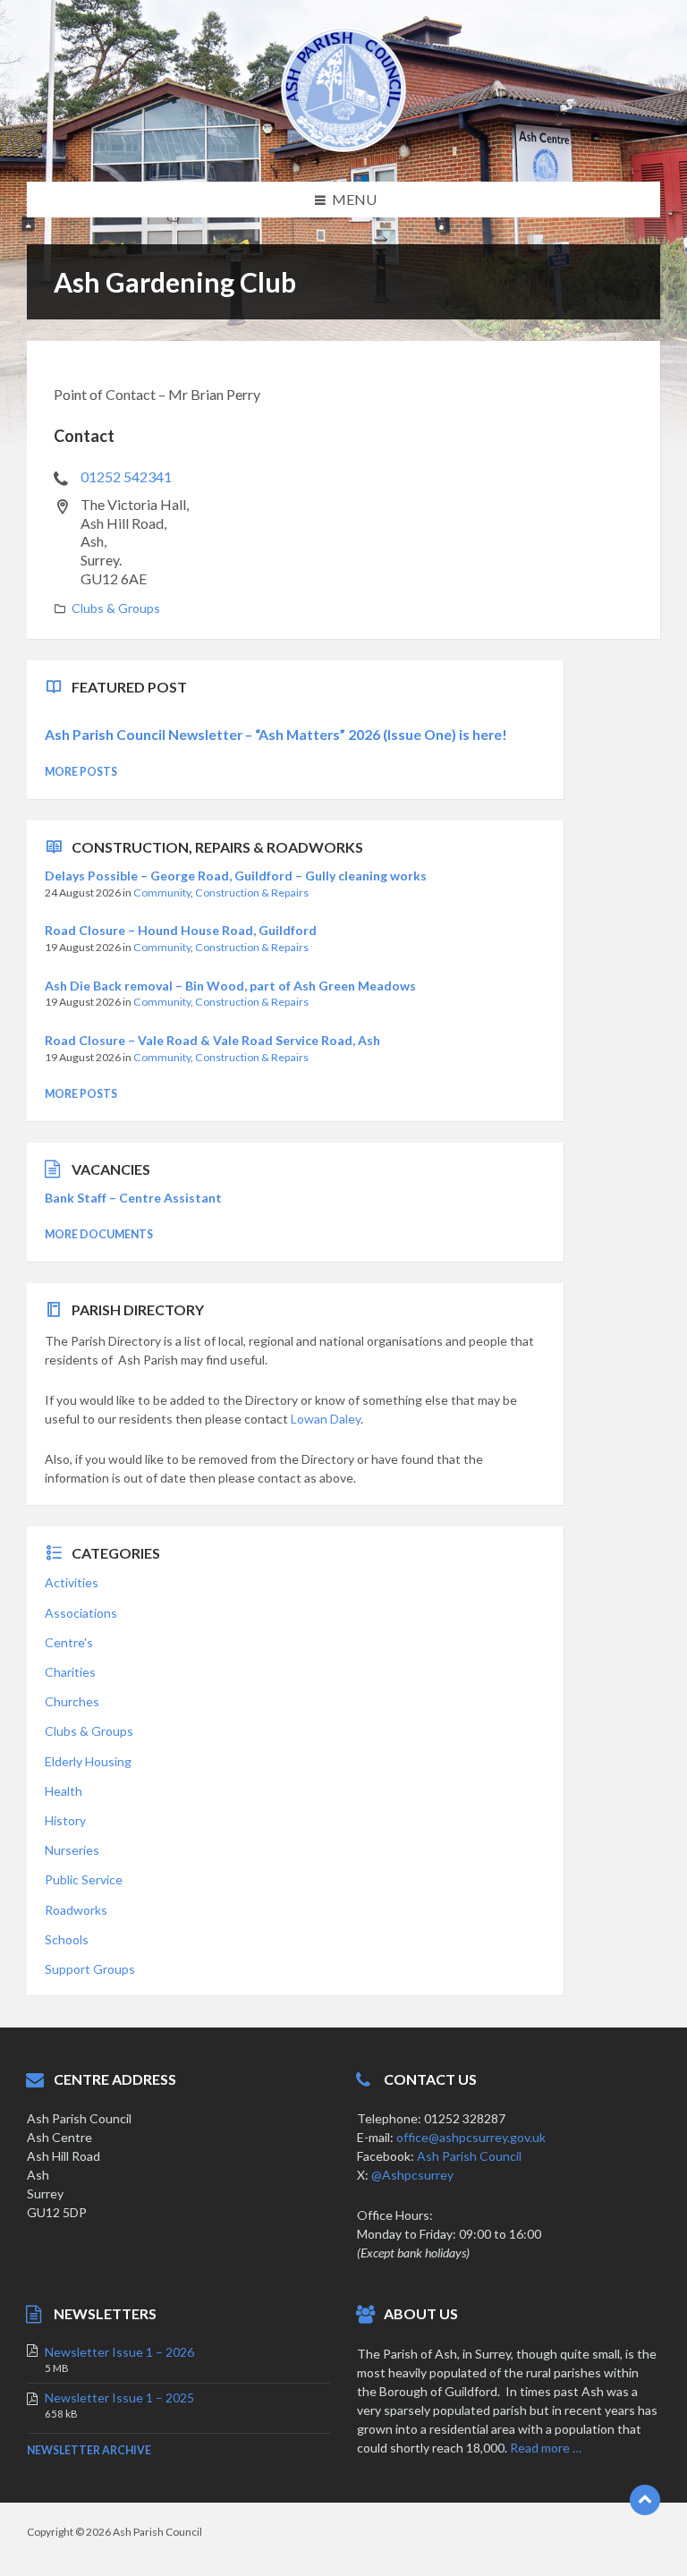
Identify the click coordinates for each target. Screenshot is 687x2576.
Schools (67, 1939)
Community (162, 893)
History (65, 1820)
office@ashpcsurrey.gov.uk (471, 2137)
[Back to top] (645, 2500)
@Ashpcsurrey (412, 2175)
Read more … (546, 2448)
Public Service (84, 1879)
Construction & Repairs (252, 893)
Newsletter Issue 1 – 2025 (119, 2397)
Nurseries (72, 1850)
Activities (72, 1582)
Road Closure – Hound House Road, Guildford (181, 930)
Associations (81, 1613)
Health (64, 1791)
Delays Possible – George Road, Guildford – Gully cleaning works (236, 876)
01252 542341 (126, 476)
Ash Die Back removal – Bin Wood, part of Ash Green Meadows (230, 986)
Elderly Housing (88, 1761)
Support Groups (90, 1969)
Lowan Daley (326, 1419)
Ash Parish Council (469, 2156)
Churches (72, 1701)
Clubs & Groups (116, 608)
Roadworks (76, 1910)
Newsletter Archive (89, 2450)
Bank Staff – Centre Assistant (133, 1198)
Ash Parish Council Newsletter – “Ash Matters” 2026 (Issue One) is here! (276, 734)
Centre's (69, 1642)
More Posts (81, 772)
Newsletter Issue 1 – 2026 (119, 2352)
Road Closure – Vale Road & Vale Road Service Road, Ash (212, 1040)
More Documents (99, 1234)
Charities (70, 1672)
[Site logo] (343, 146)
